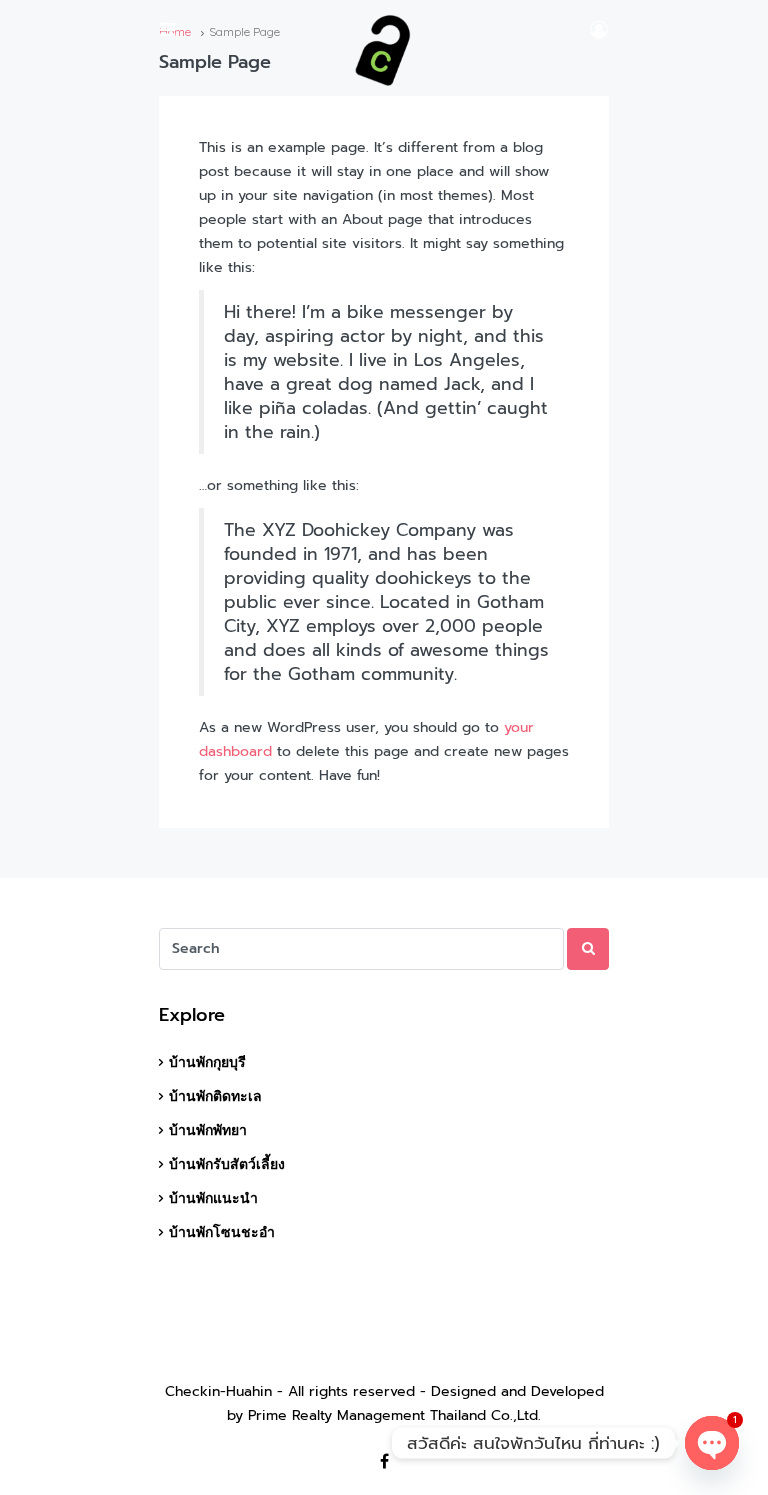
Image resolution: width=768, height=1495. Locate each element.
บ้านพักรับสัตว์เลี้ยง (227, 1164)
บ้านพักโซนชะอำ (222, 1232)
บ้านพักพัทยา (208, 1130)
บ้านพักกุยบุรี (207, 1062)
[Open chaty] (712, 1443)
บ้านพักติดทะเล (215, 1096)
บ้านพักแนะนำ (213, 1198)
